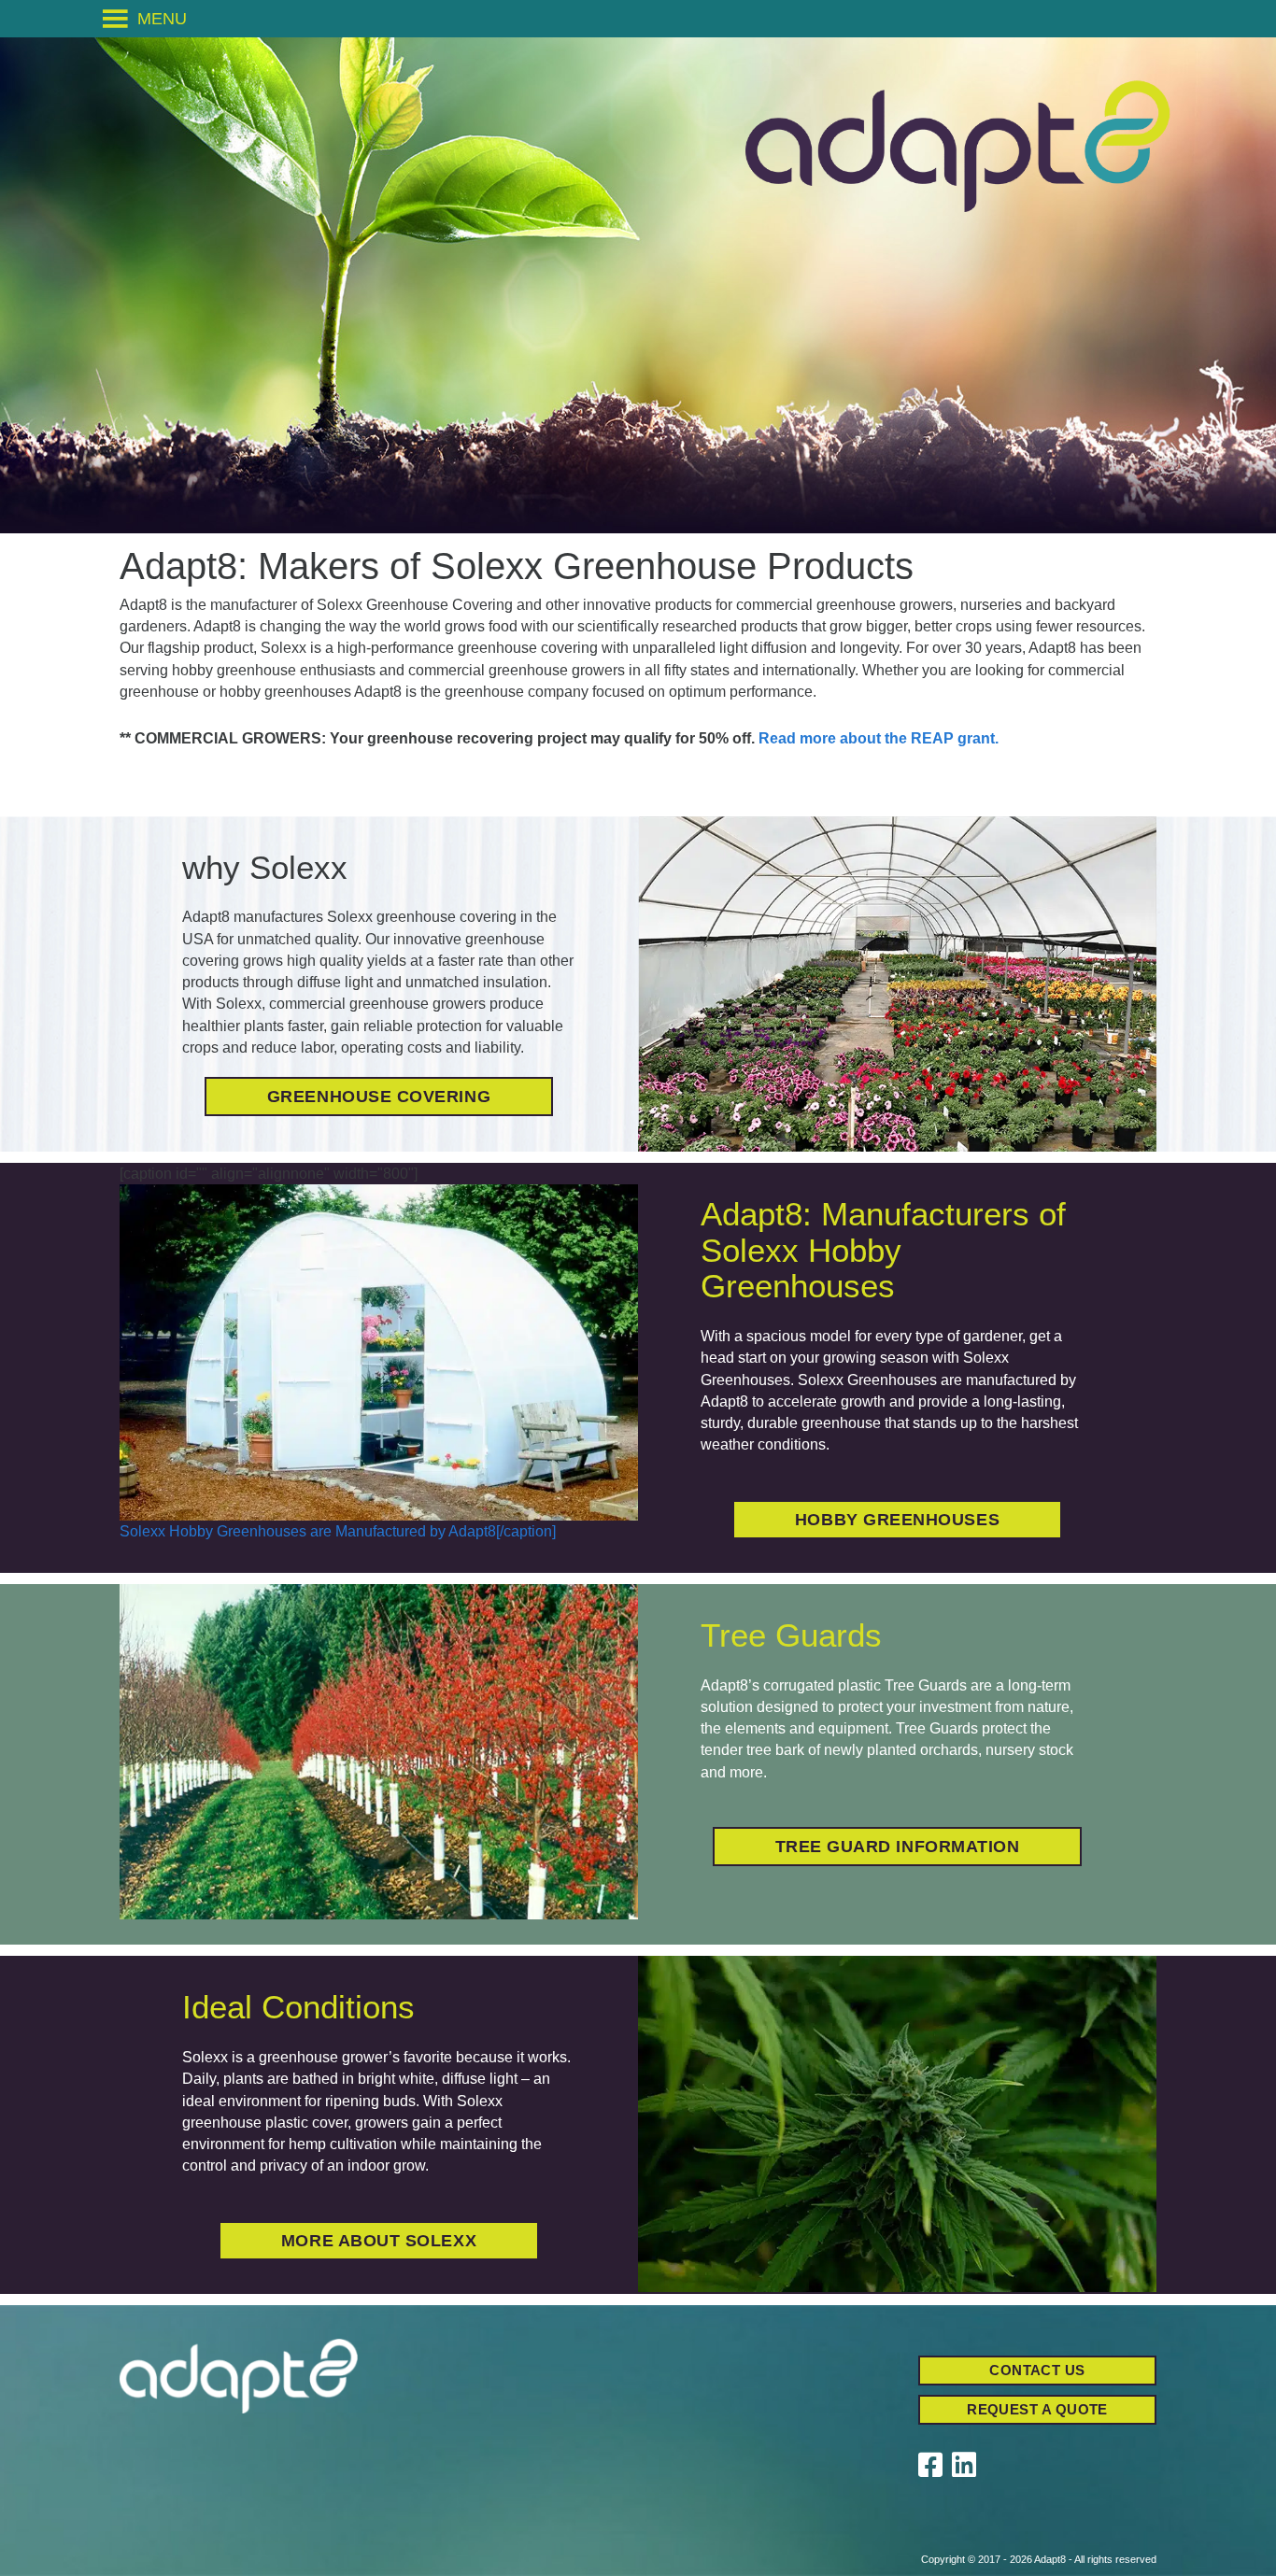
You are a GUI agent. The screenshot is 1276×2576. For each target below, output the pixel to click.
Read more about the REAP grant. (879, 738)
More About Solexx (379, 2241)
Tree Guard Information (898, 1847)
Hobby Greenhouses (897, 1520)
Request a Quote (1037, 2409)
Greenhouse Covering (379, 1097)
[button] (162, 19)
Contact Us (1037, 2370)
